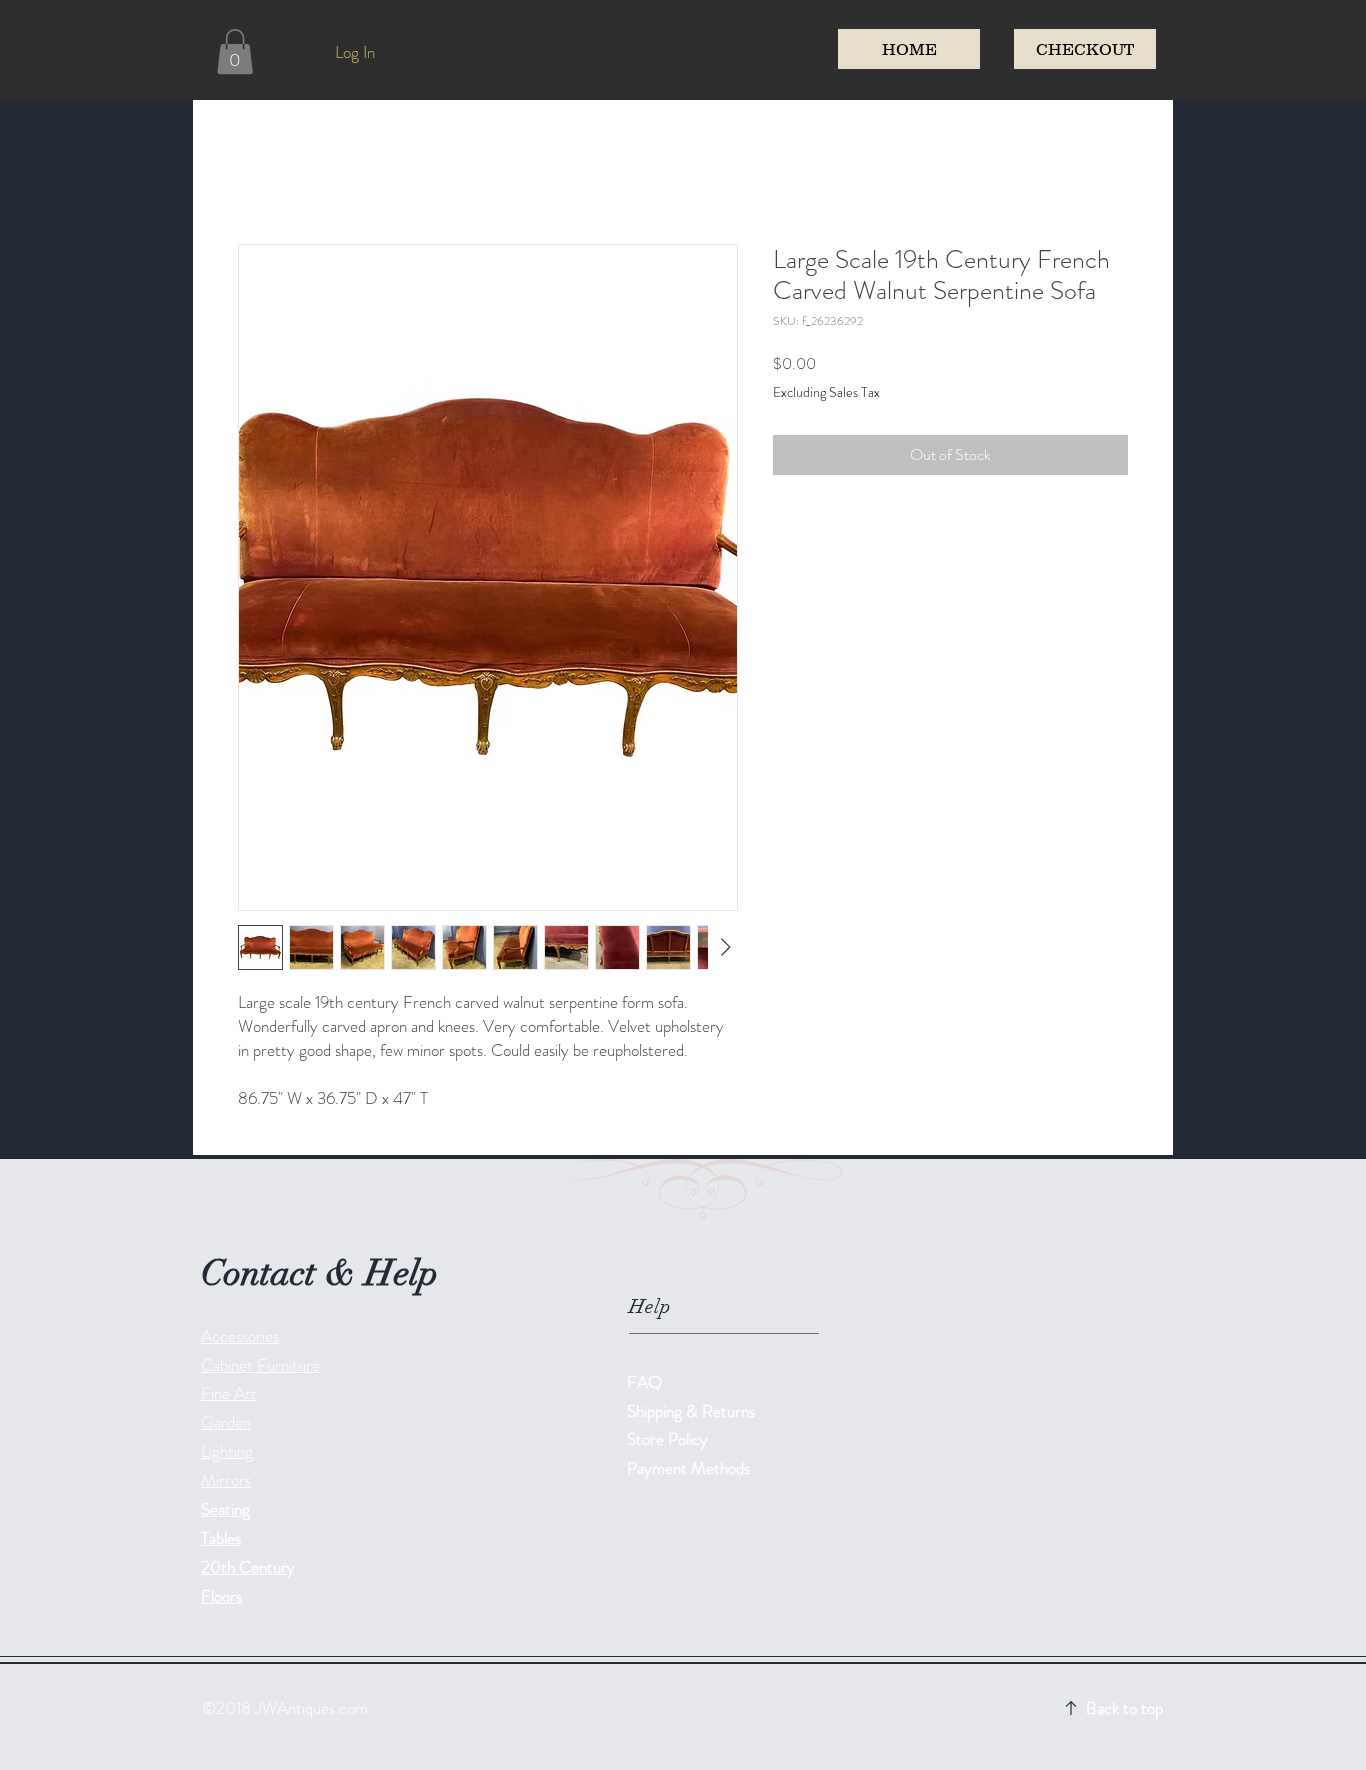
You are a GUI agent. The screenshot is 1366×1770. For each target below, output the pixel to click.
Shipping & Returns (693, 1411)
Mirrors (226, 1480)
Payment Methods (690, 1468)
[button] (235, 51)
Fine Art (229, 1393)
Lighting (227, 1451)
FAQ (644, 1382)
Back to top (1124, 1708)
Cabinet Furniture (260, 1365)
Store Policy (667, 1439)
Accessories (240, 1336)
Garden (226, 1422)
